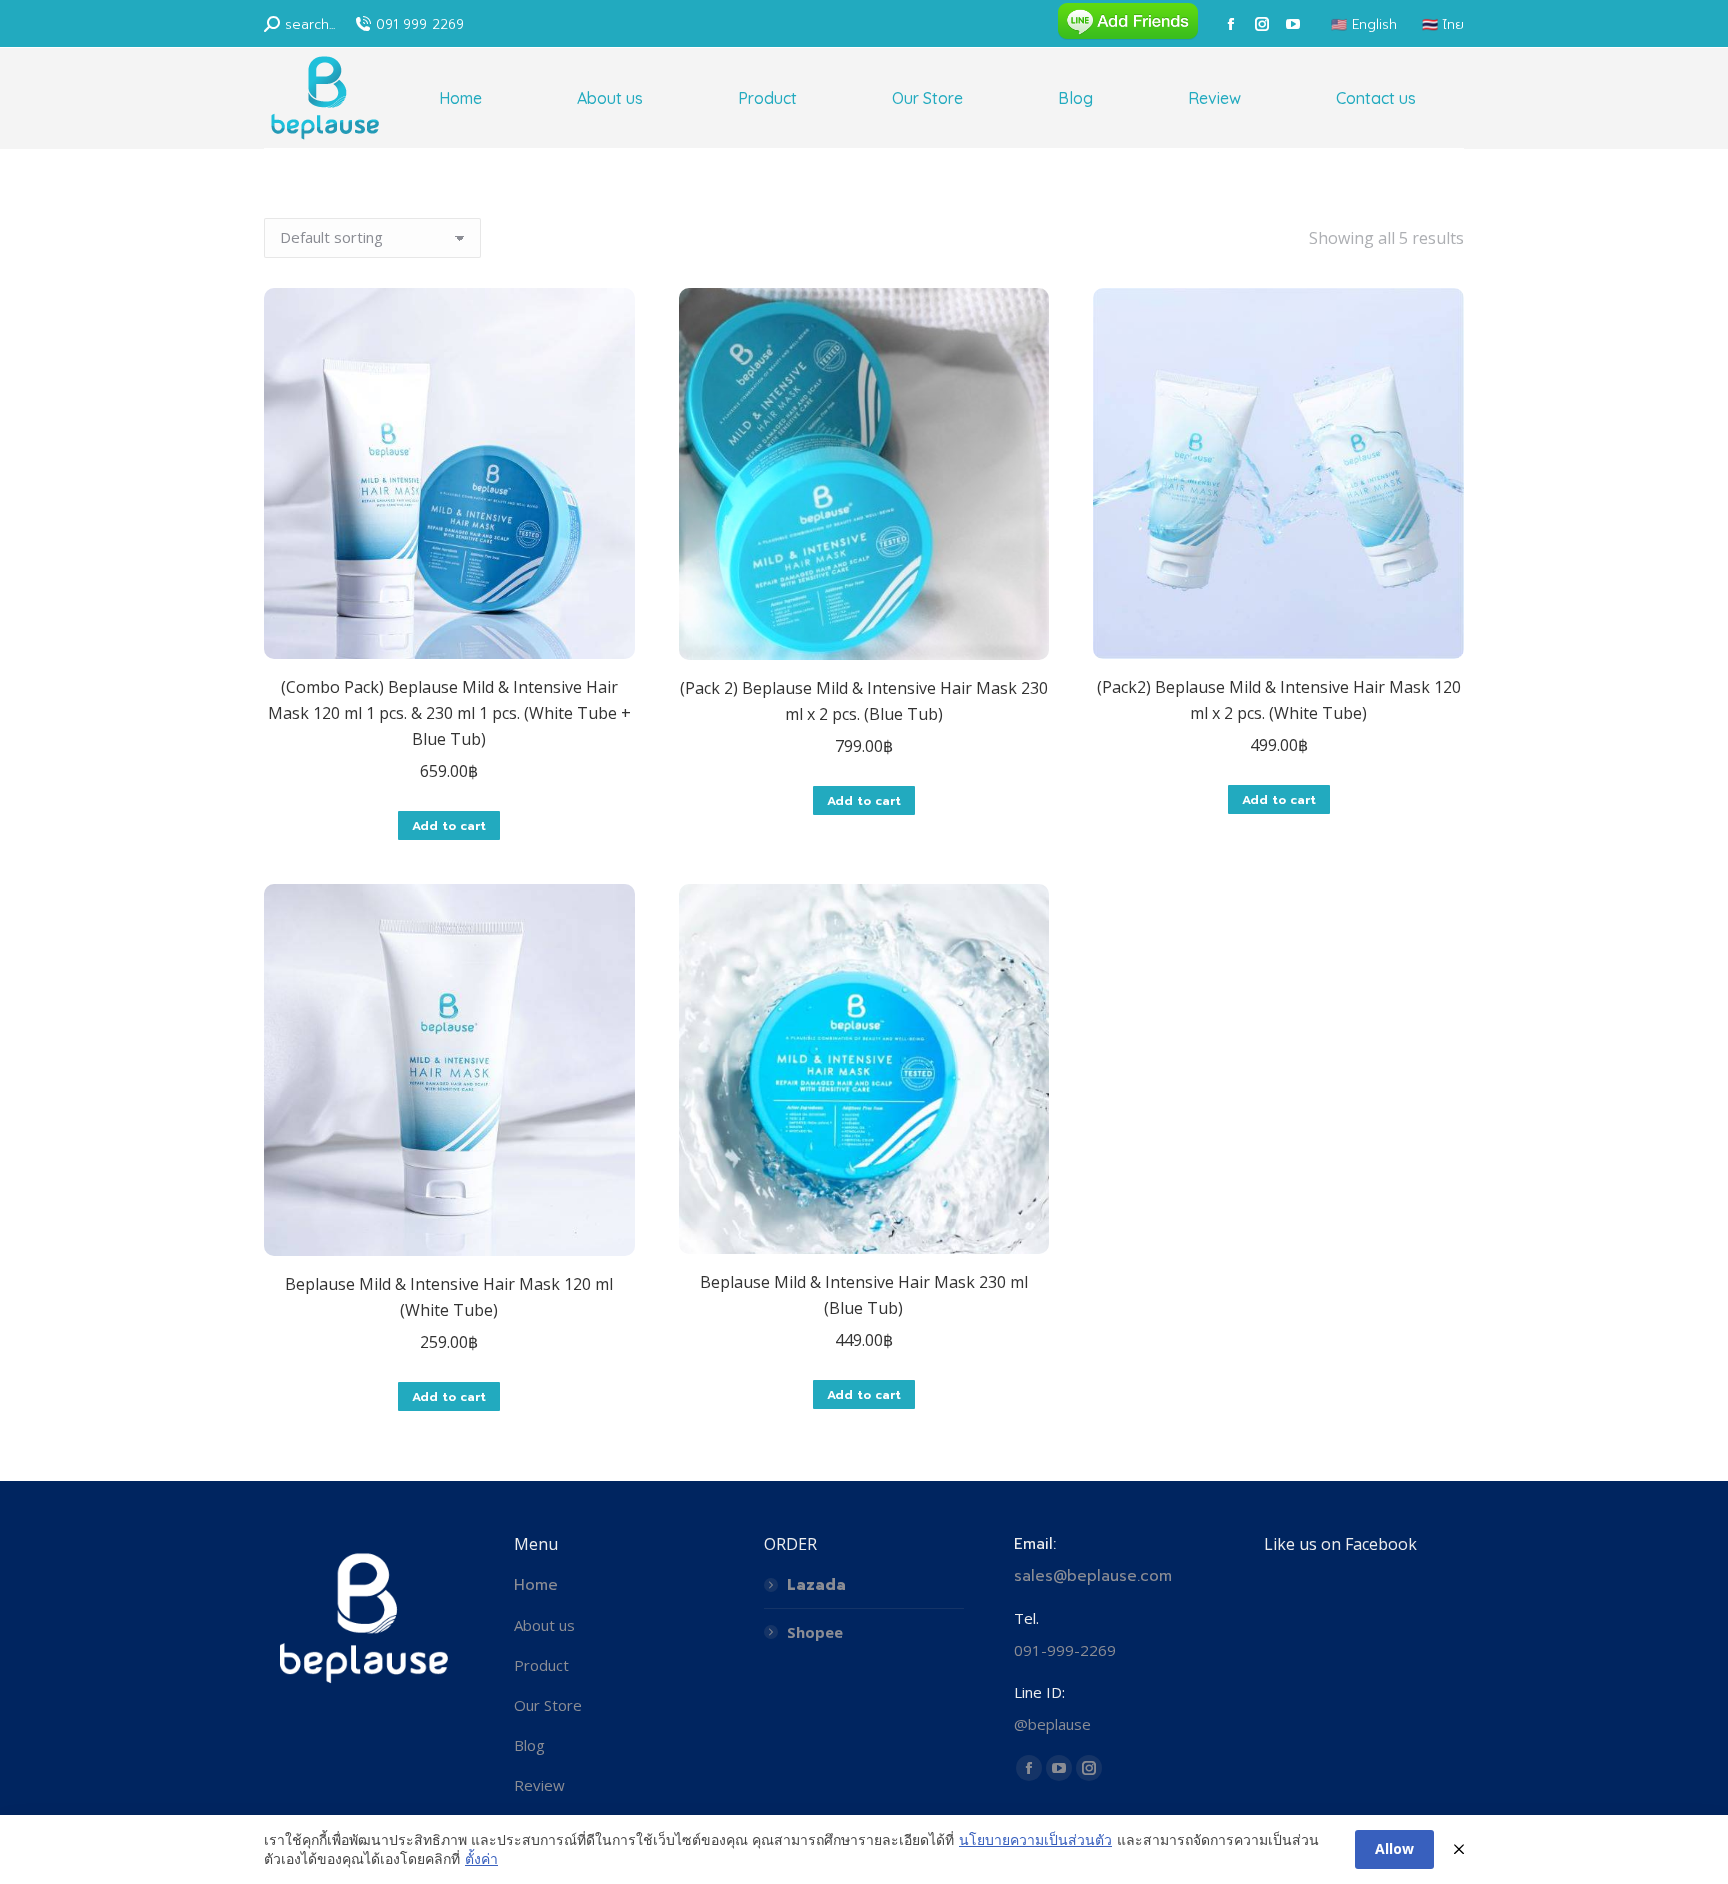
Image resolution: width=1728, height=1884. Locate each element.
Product (541, 1665)
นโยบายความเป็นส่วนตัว (1035, 1839)
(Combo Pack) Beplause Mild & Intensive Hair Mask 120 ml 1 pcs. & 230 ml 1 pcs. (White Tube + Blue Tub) (449, 713)
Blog (529, 1745)
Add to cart (449, 826)
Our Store (548, 1705)
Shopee (815, 1632)
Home (536, 1585)
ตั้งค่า (481, 1858)
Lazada (816, 1585)
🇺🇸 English (1364, 24)
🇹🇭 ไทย (1443, 24)
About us (544, 1625)
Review (539, 1785)
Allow (1394, 1848)
